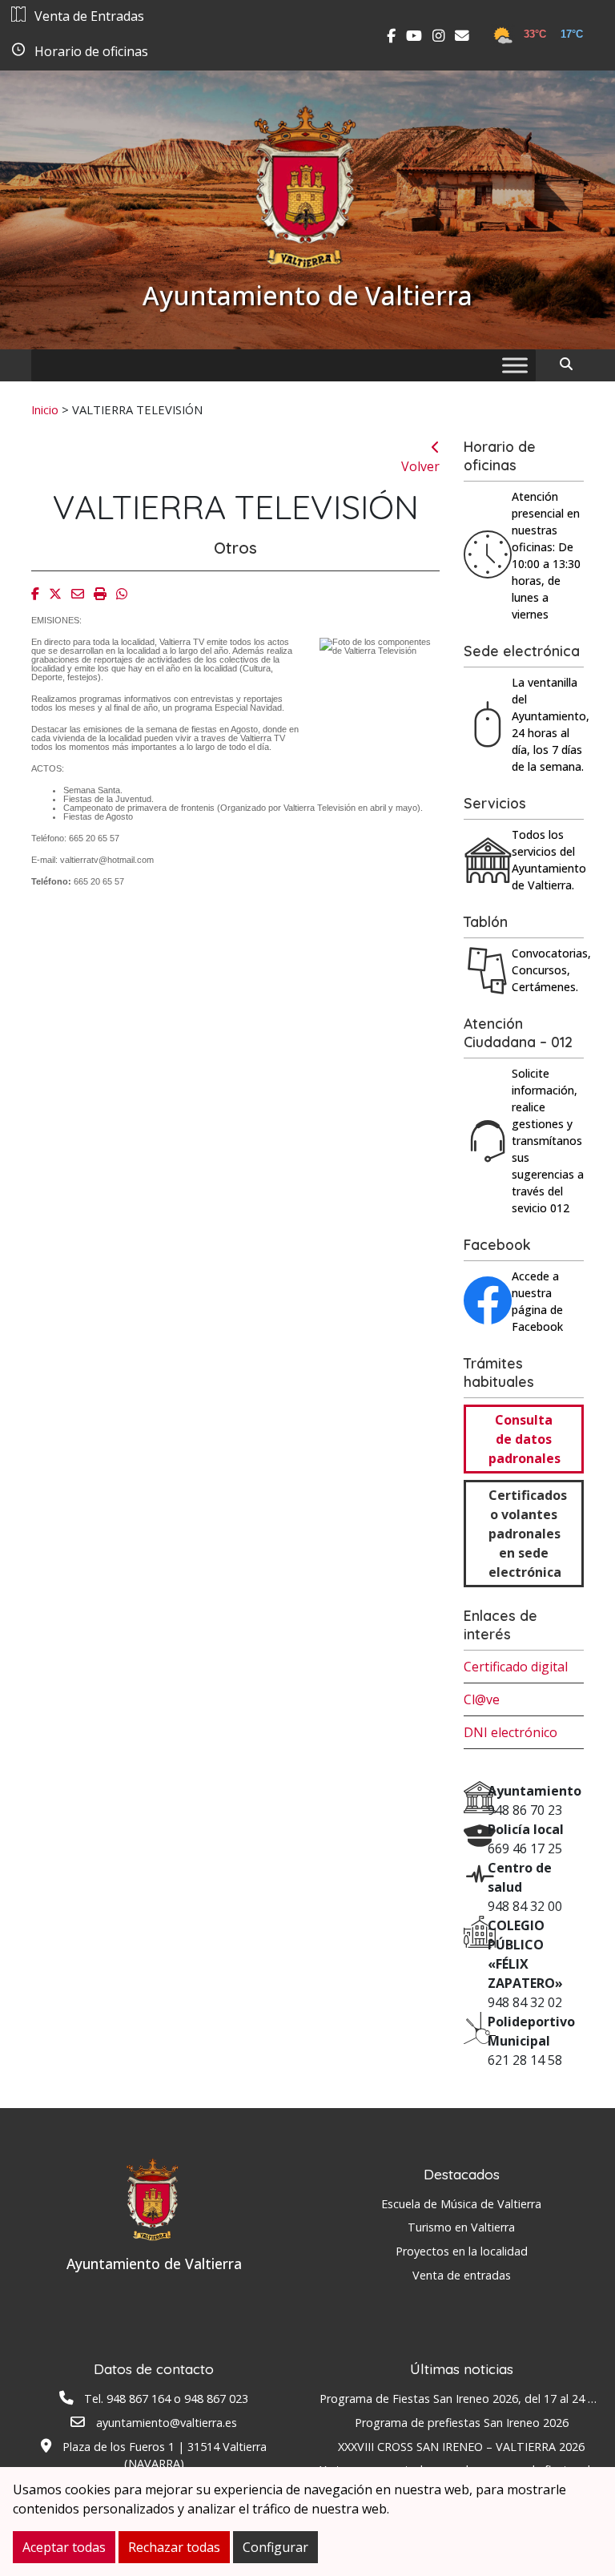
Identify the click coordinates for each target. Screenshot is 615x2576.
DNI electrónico (510, 1732)
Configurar (275, 2547)
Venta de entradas (462, 2275)
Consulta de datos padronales (525, 1439)
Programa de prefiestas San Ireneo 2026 (462, 2423)
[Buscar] (572, 364)
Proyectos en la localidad (462, 2251)
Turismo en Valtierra (461, 2227)
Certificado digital (516, 1667)
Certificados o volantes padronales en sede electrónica (528, 1534)
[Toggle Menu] (515, 365)
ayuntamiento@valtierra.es (167, 2423)
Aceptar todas (64, 2547)
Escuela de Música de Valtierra (461, 2204)
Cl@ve (482, 1699)
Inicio (45, 409)
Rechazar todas (174, 2547)
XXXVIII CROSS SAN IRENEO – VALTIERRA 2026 (461, 2447)
